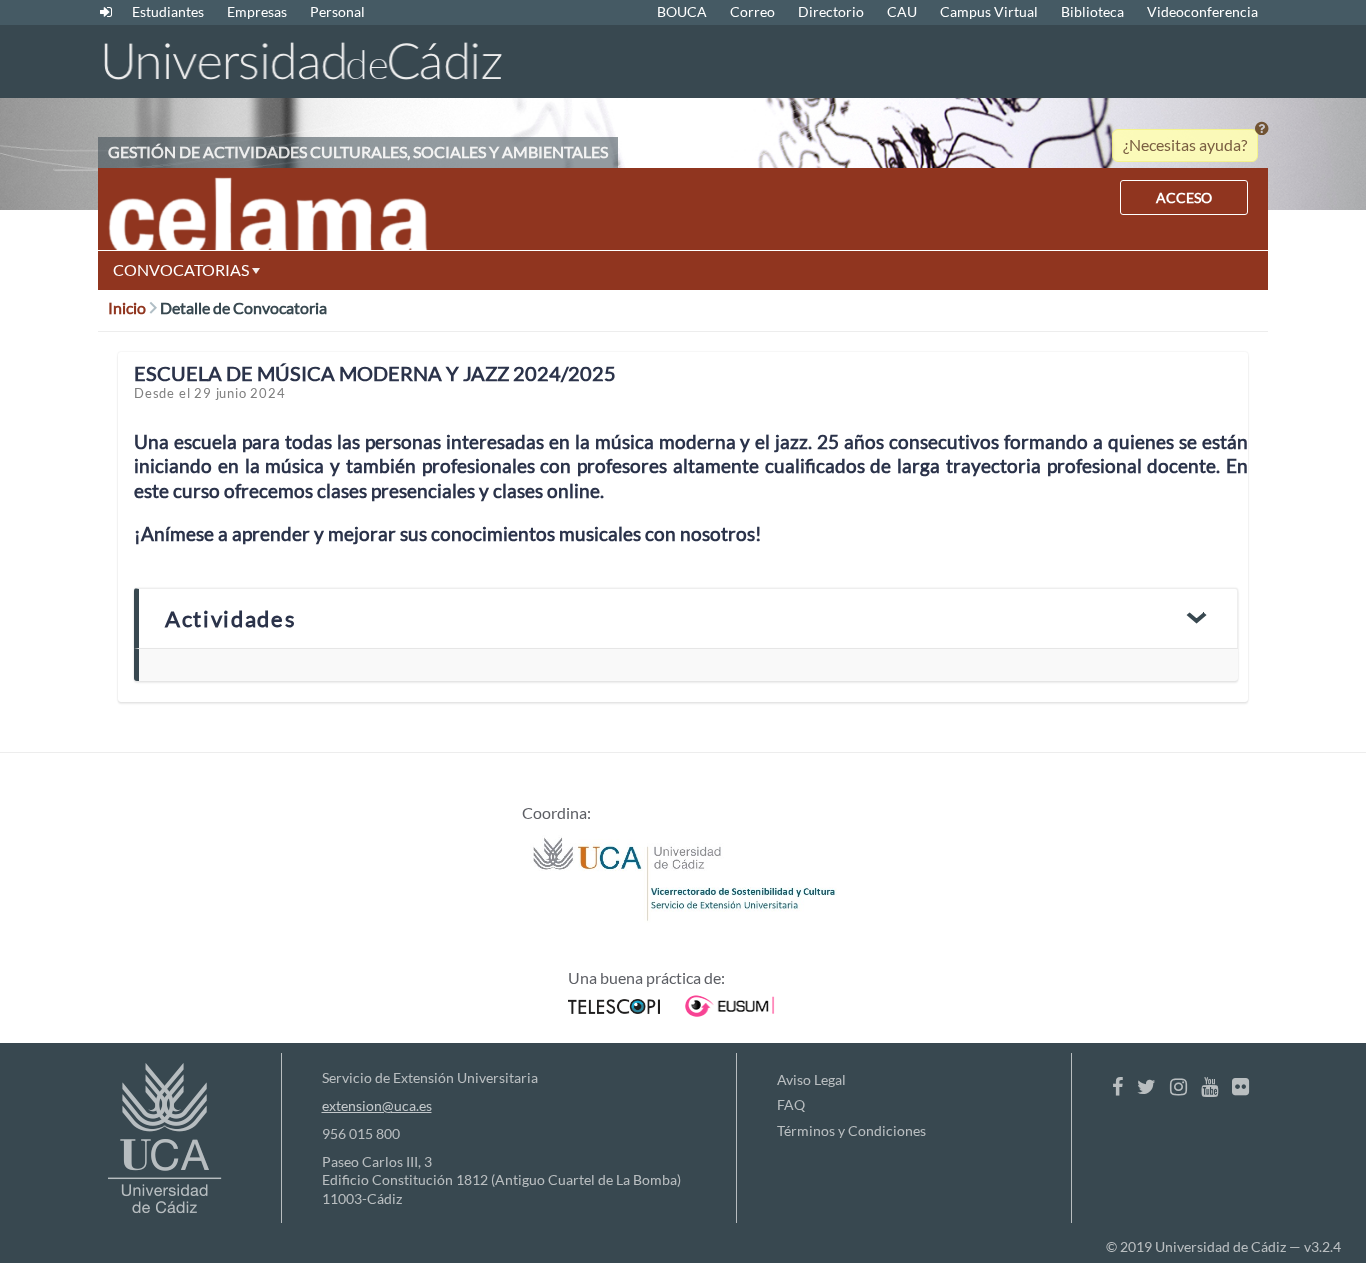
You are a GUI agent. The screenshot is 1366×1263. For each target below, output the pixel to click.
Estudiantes (168, 11)
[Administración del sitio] (106, 11)
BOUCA (682, 11)
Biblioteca (1092, 11)
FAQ (791, 1104)
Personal (337, 11)
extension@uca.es (377, 1105)
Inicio (128, 307)
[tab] (686, 618)
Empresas (257, 11)
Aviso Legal (811, 1079)
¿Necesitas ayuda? (1185, 144)
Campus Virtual (989, 11)
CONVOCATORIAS (182, 269)
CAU (902, 11)
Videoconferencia (1202, 11)
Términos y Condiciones (851, 1130)
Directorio (831, 11)
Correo (752, 11)
